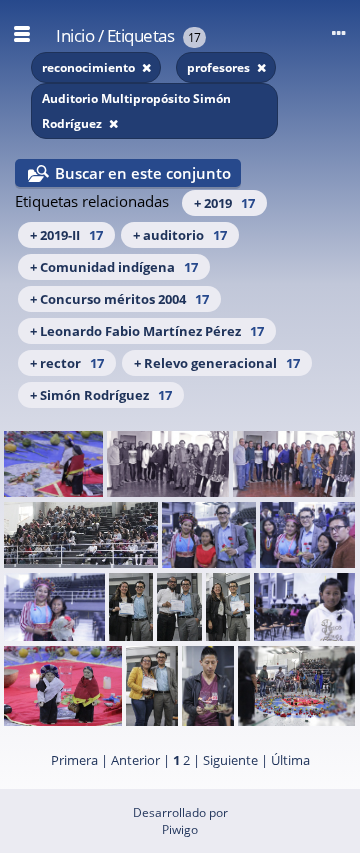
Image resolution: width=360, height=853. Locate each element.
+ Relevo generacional (217, 363)
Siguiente (230, 760)
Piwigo (180, 829)
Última (290, 760)
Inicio (75, 35)
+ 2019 (224, 203)
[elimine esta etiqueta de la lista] (146, 67)
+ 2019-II (66, 235)
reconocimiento (90, 67)
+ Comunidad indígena (114, 267)
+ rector (67, 363)
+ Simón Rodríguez (101, 395)
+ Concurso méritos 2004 (119, 299)
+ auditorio (180, 235)
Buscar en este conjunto (143, 173)
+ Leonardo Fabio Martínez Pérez (147, 331)
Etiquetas (141, 35)
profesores (220, 67)
